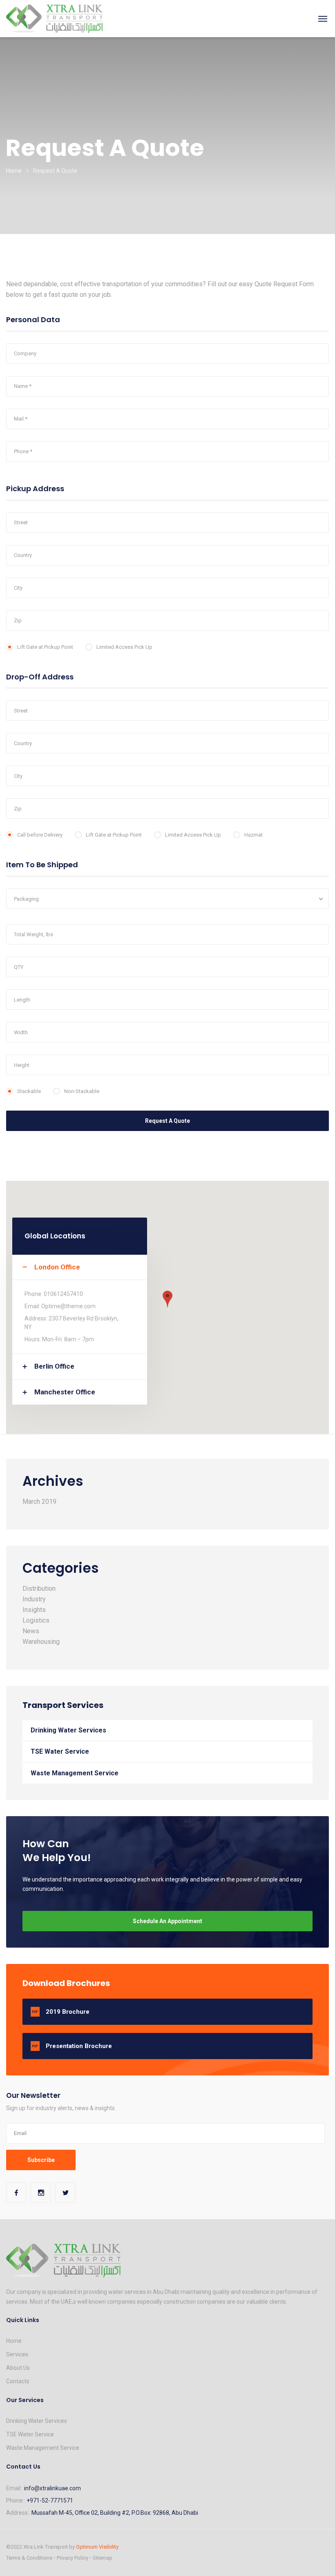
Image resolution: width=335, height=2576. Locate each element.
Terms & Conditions (29, 2558)
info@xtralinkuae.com (52, 2488)
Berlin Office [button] (54, 1366)
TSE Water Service (60, 1751)
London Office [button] (57, 1267)
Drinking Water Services (68, 1730)
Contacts (18, 2381)
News (31, 1631)
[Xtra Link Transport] (54, 18)
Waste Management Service (75, 1773)
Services (17, 2354)
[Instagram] (41, 2193)
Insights (34, 1610)
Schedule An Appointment (167, 1921)
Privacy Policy (73, 2558)
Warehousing (41, 1642)
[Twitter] (65, 2193)
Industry (34, 1599)
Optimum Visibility (97, 2547)
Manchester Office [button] (65, 1392)
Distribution (39, 1589)
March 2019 (39, 1502)
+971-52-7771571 (50, 2500)
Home (14, 171)
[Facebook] (16, 2193)
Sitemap (103, 2558)
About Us (18, 2368)
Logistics (36, 1620)
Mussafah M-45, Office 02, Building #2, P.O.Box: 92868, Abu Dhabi (115, 2513)
